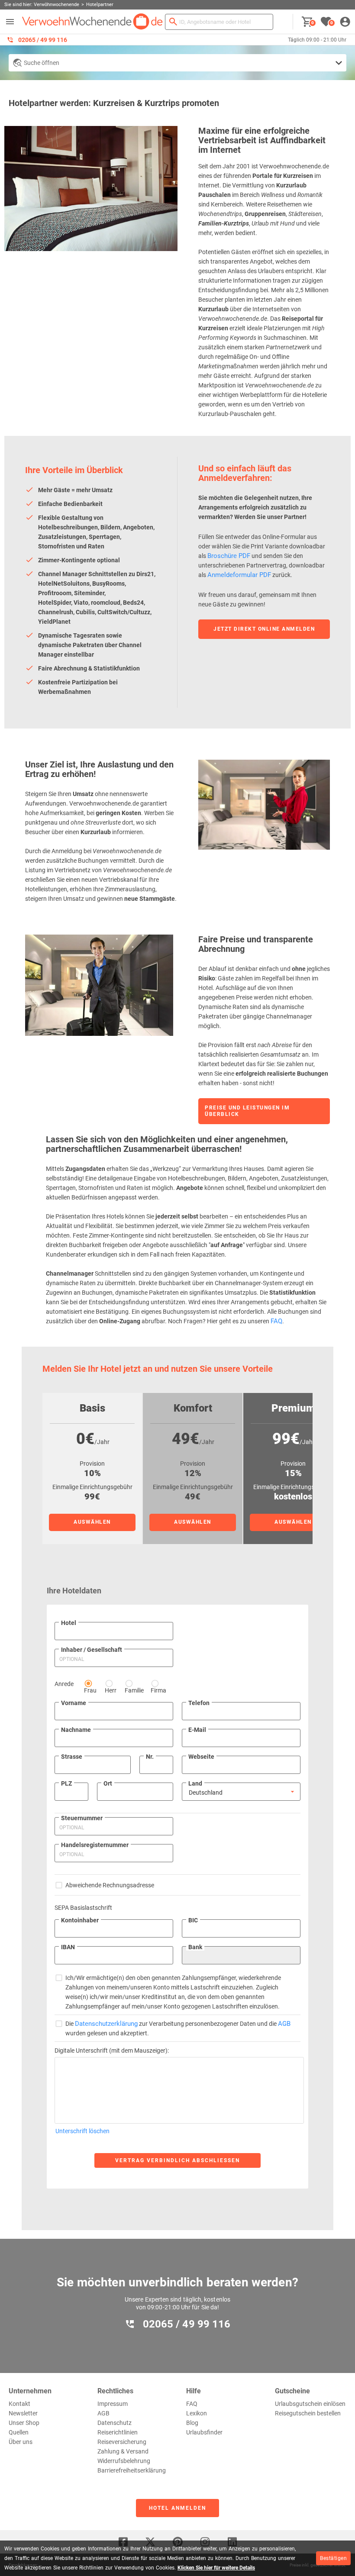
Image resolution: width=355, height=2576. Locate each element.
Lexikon (197, 2413)
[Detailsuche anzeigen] (177, 63)
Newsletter (23, 2413)
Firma (158, 1690)
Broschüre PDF (229, 556)
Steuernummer (82, 1818)
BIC (193, 1920)
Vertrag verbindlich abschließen (177, 2160)
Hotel (69, 1623)
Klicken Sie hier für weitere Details (216, 2568)
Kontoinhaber (80, 1920)
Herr (111, 1690)
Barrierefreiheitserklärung (132, 2470)
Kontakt (19, 2404)
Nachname (76, 1730)
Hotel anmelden (177, 2508)
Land (195, 1783)
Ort (108, 1783)
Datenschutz (115, 2423)
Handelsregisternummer (95, 1845)
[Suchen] (173, 22)
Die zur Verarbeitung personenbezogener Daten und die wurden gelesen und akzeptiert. (178, 2028)
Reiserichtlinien (118, 2432)
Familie (134, 1690)
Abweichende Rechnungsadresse (110, 1885)
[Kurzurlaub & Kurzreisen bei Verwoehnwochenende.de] (92, 22)
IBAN (68, 1947)
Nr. (150, 1757)
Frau (90, 1690)
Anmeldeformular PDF (239, 575)
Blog (192, 2423)
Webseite (201, 1757)
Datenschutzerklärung (106, 2024)
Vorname (74, 1703)
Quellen (19, 2432)
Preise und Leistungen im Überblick (247, 1111)
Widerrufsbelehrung (124, 2461)
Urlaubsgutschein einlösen (310, 2404)
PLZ (66, 1783)
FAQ (276, 1321)
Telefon (199, 1703)
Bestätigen (333, 2558)
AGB (284, 2024)
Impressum (113, 2404)
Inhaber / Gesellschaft (92, 1650)
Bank (195, 1947)
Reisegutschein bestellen (308, 2413)
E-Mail (197, 1730)
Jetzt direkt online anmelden (264, 629)
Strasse (72, 1757)
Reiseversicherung (122, 2442)
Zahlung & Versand (123, 2451)
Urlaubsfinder (204, 2432)
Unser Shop (24, 2423)
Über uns (21, 2442)
